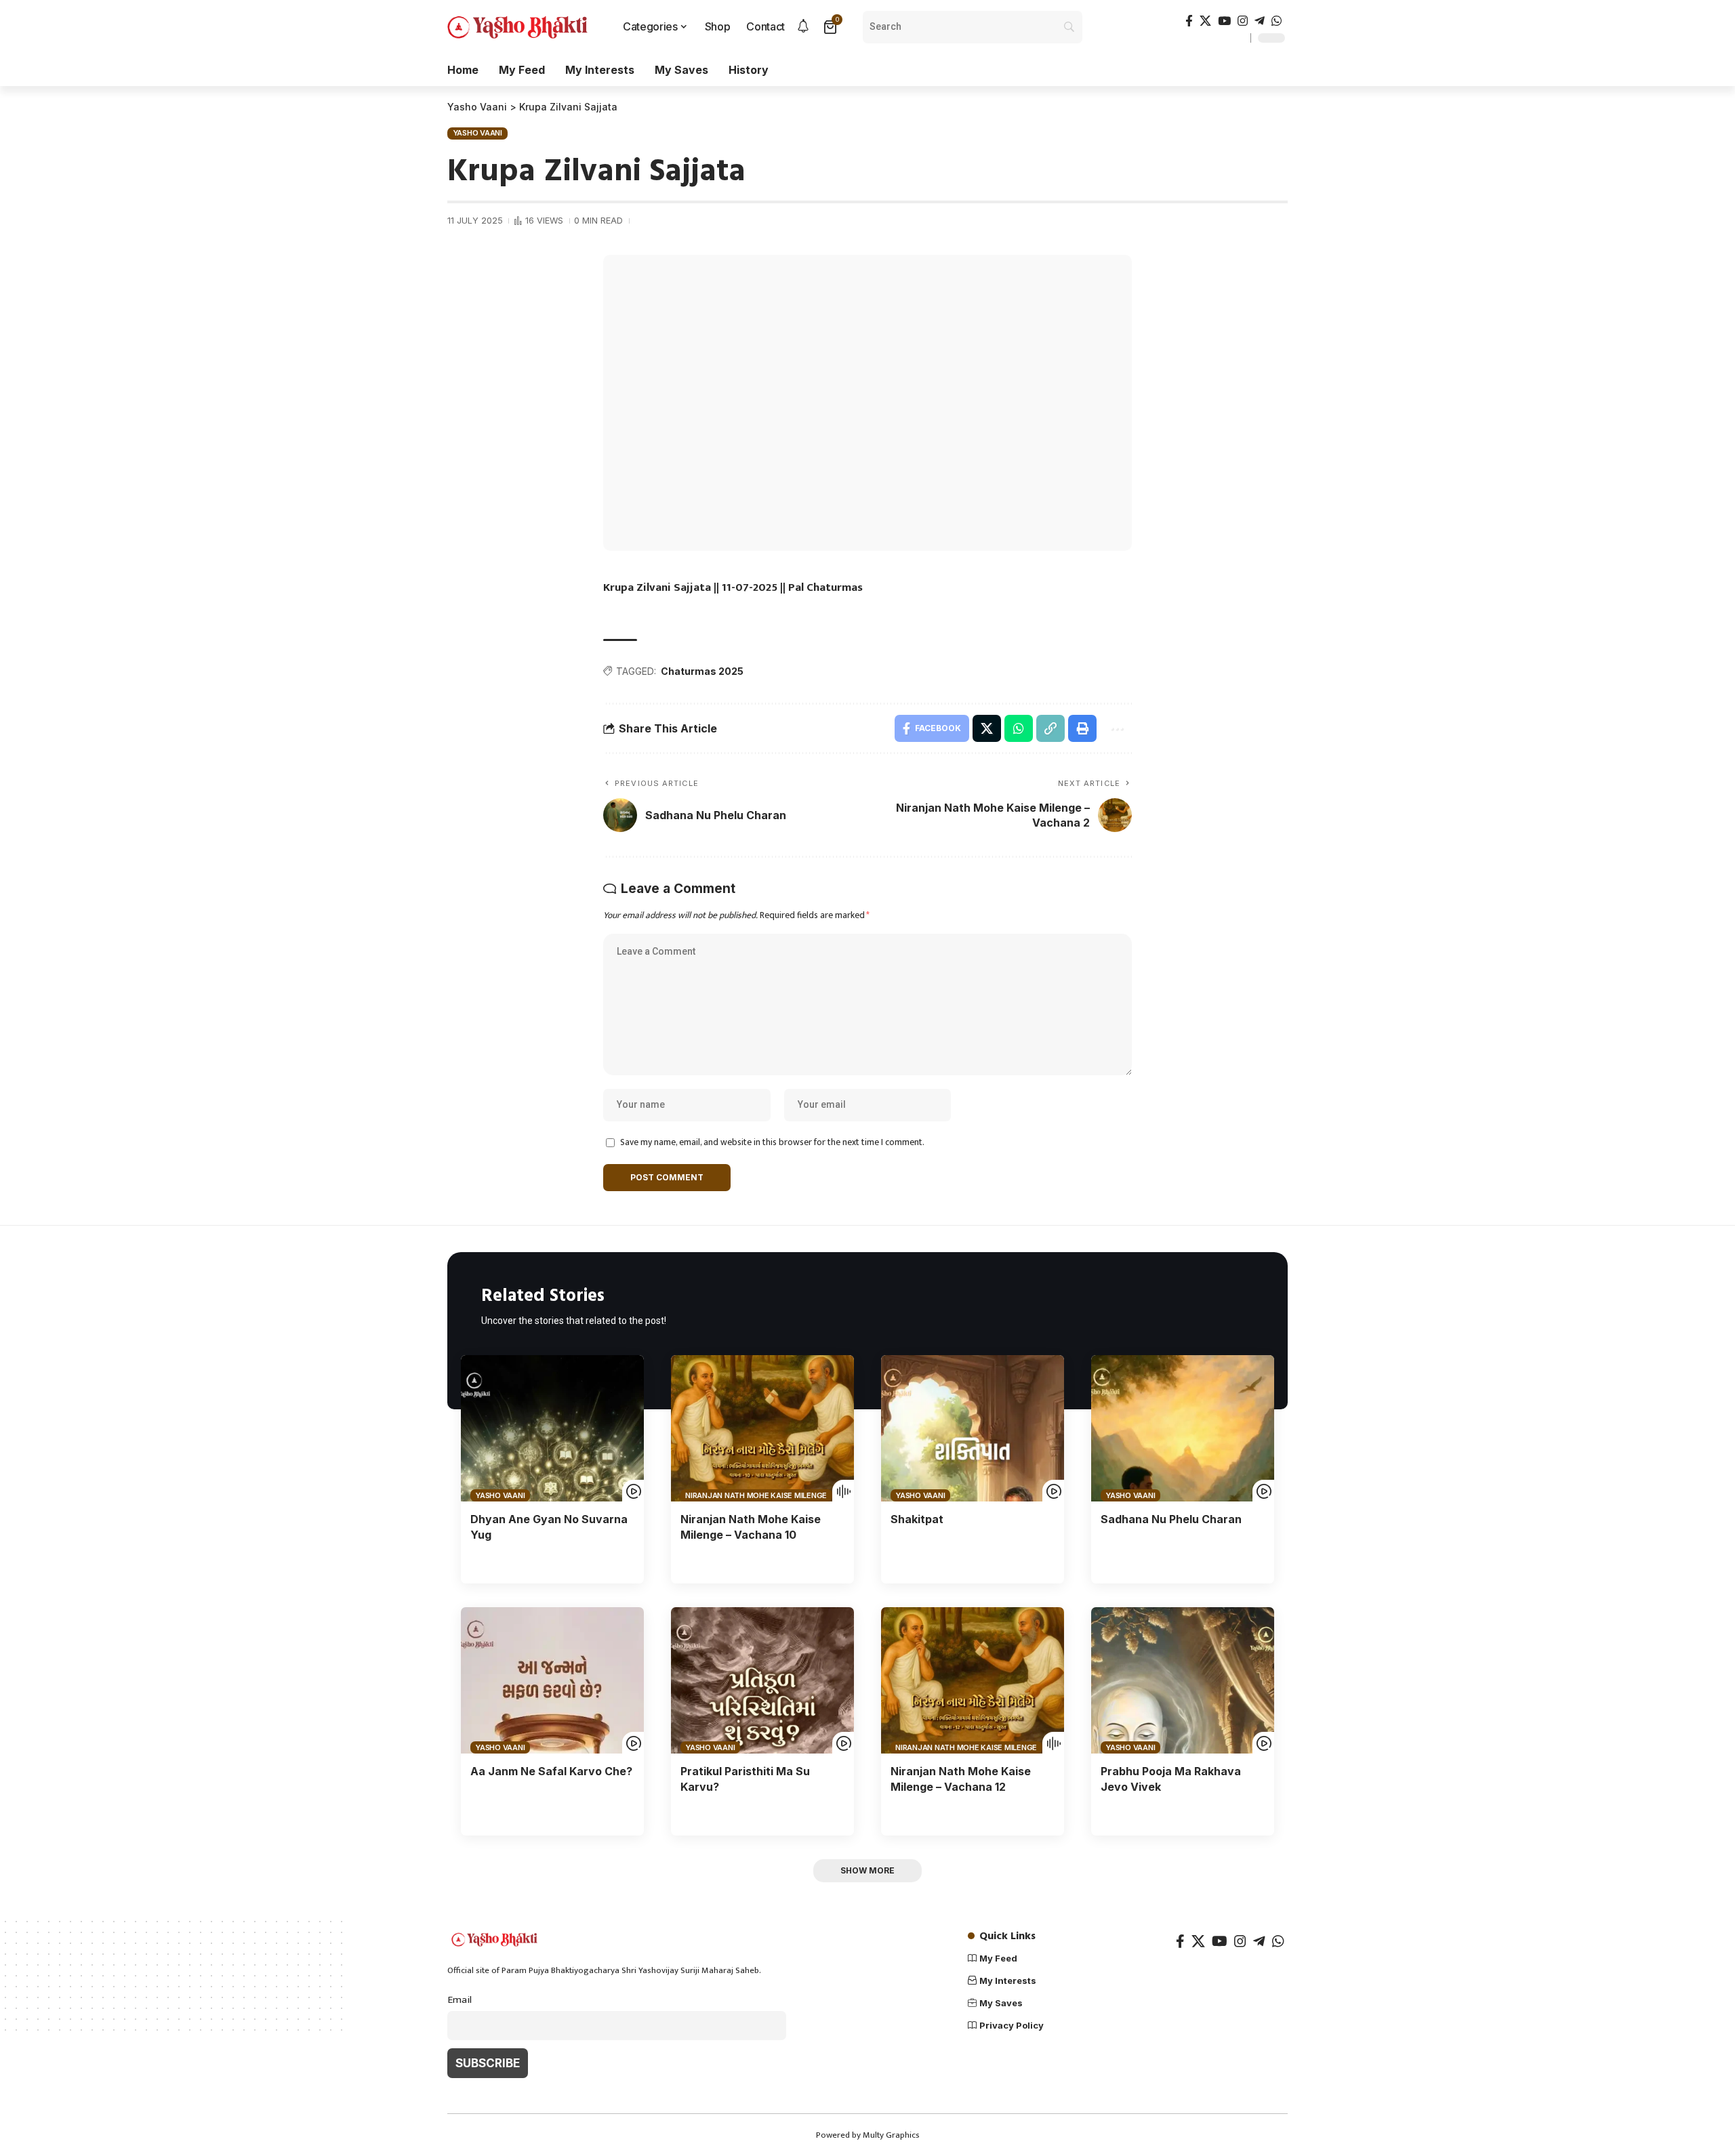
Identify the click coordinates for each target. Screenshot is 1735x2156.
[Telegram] (1260, 21)
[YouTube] (1224, 21)
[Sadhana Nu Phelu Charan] (1183, 1428)
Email (460, 2000)
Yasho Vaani (477, 133)
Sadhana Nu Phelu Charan (1171, 1519)
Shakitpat (917, 1519)
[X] (1205, 21)
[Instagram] (1243, 21)
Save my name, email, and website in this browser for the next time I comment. (772, 1142)
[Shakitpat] (973, 1428)
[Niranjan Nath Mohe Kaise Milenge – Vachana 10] (762, 1428)
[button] (1050, 728)
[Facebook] (1189, 21)
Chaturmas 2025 (702, 671)
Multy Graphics (891, 2135)
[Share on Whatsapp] (1019, 728)
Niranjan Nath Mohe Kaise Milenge (756, 1495)
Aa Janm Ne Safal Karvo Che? (551, 1771)
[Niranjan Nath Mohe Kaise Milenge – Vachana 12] (973, 1680)
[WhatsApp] (1277, 21)
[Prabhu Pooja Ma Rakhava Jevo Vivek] (1183, 1680)
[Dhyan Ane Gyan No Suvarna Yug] (552, 1428)
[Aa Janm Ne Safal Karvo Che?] (552, 1680)
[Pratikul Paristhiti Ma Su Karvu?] (762, 1680)
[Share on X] (987, 728)
